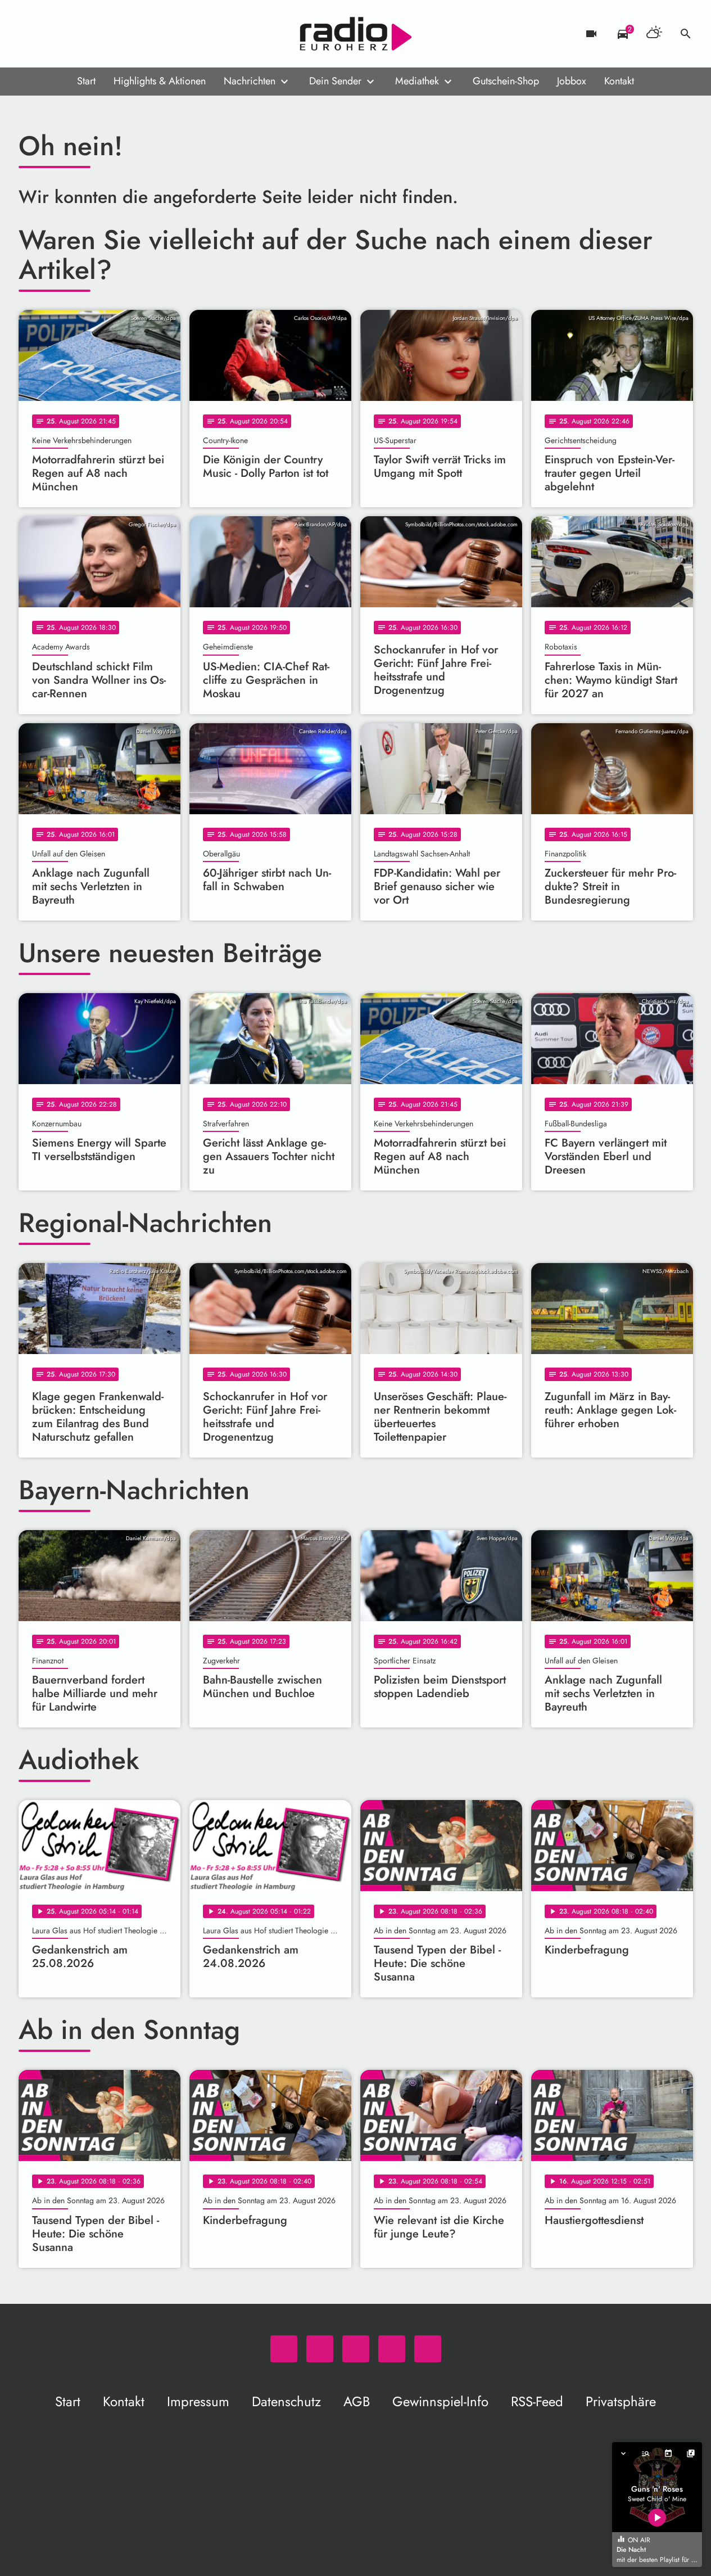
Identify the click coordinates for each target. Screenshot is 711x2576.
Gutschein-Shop (506, 81)
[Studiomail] (97, 34)
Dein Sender (335, 81)
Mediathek (417, 81)
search (686, 34)
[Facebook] (52, 34)
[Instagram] (75, 34)
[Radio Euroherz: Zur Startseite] (356, 34)
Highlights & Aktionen (160, 81)
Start (86, 81)
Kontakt (619, 81)
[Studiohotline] (120, 34)
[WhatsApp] (30, 34)
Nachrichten (250, 81)
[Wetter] (654, 34)
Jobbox (572, 81)
